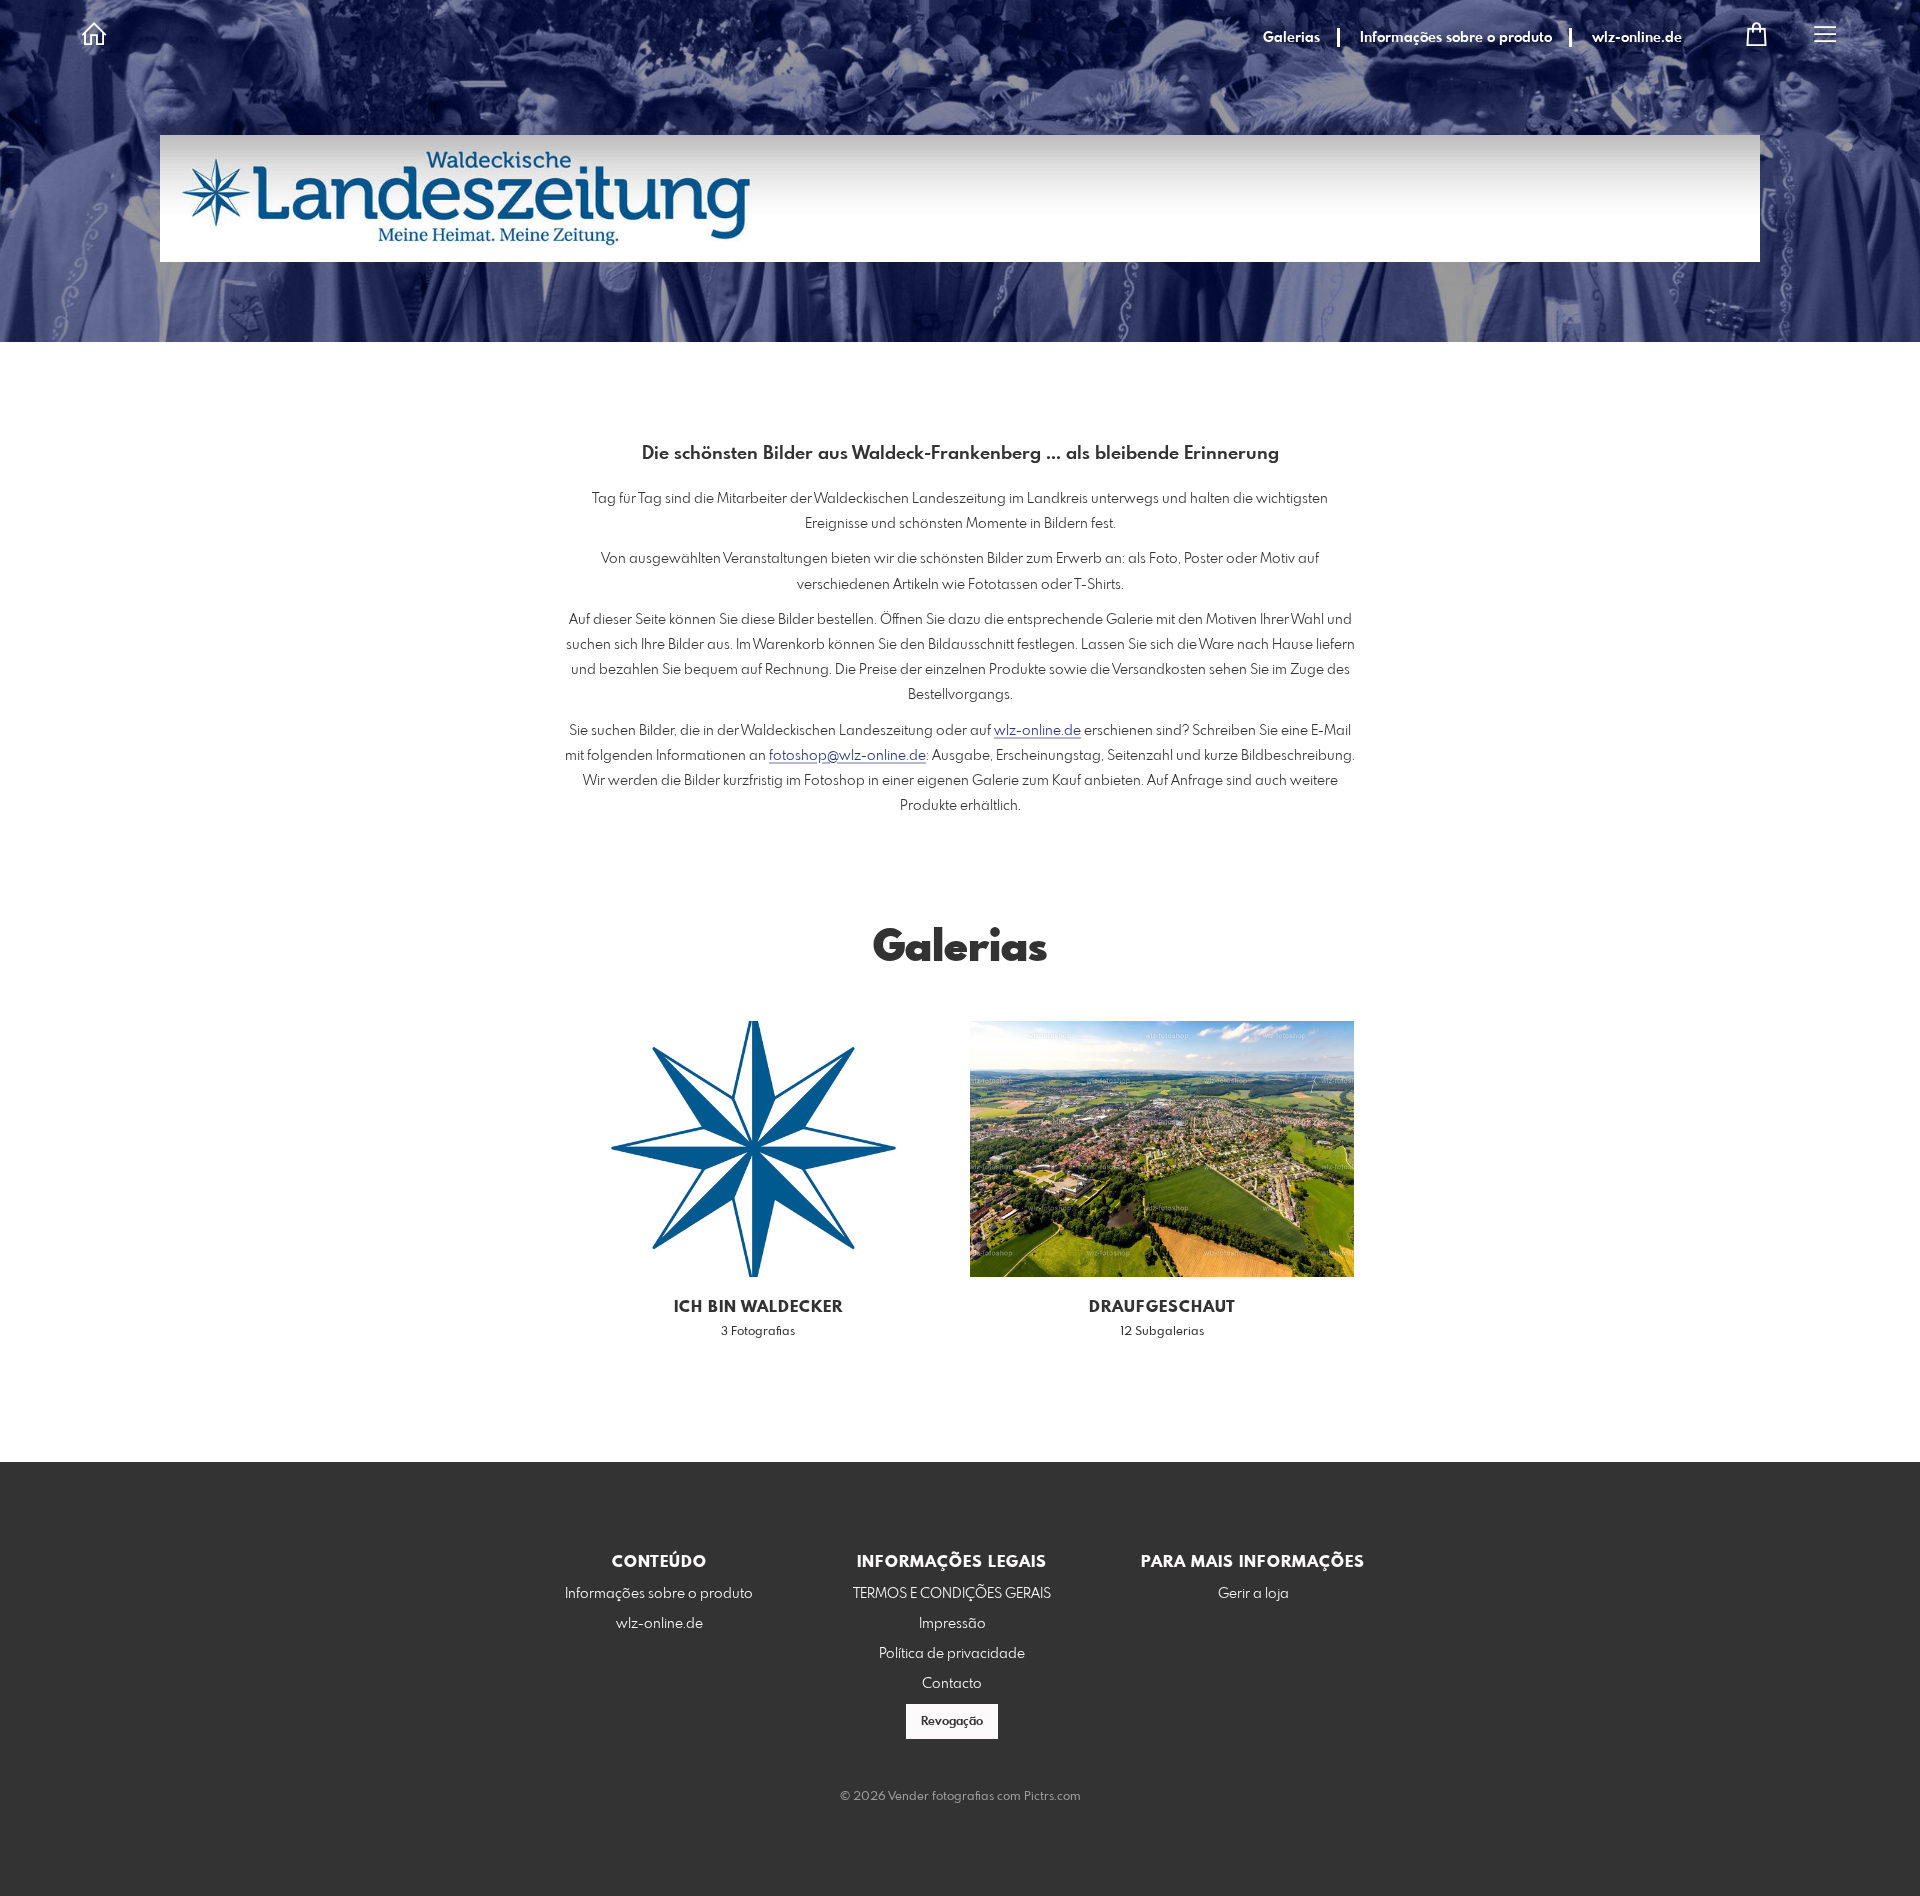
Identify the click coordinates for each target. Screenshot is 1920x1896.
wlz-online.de (1637, 38)
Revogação (952, 1722)
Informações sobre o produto (1456, 38)
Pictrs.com (1052, 1797)
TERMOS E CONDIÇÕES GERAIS (952, 1594)
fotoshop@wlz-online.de (847, 756)
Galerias (1291, 38)
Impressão (952, 1624)
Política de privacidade (952, 1654)
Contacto (952, 1684)
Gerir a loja (1253, 1594)
